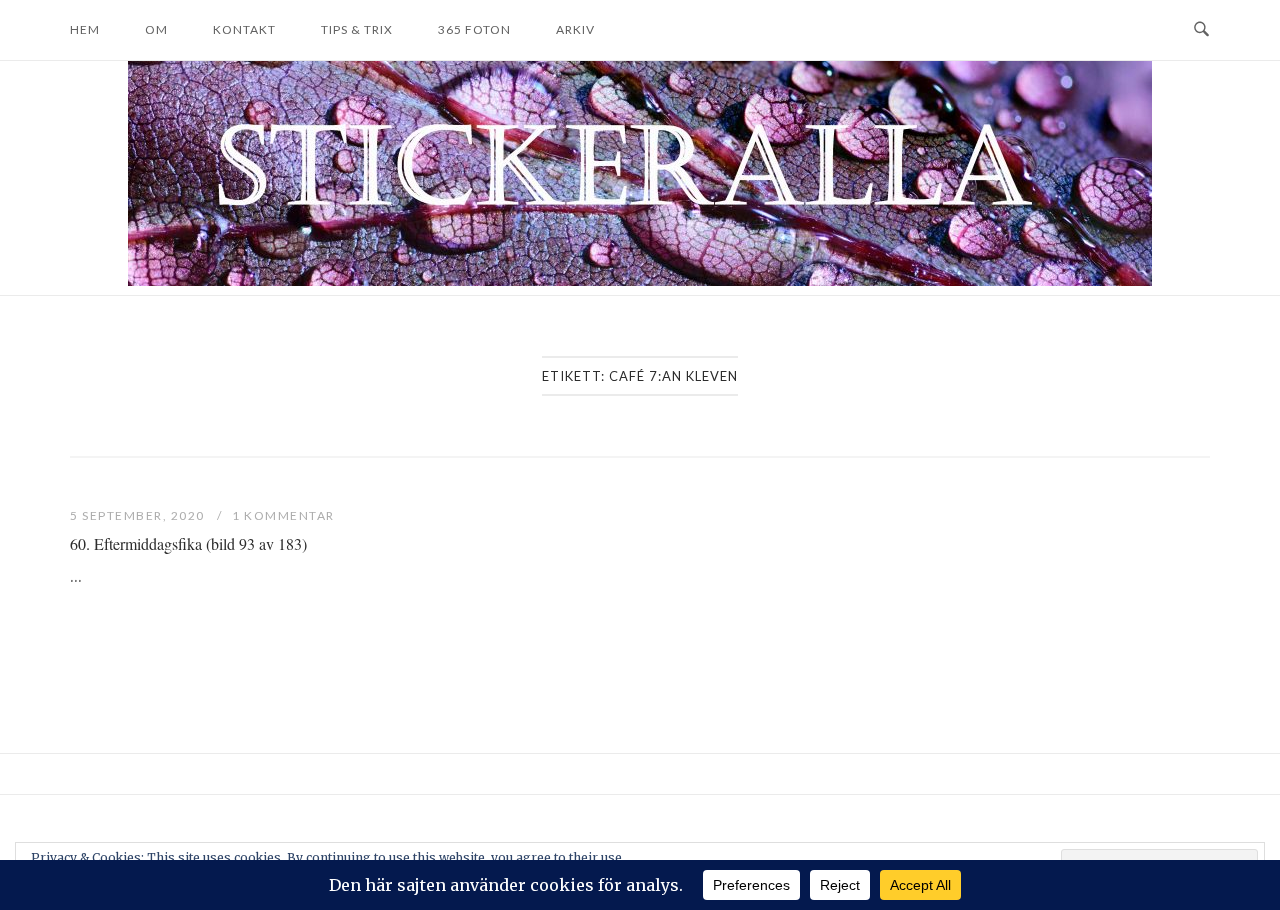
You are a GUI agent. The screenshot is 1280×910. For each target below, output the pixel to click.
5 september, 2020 (139, 515)
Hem (85, 29)
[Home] (640, 280)
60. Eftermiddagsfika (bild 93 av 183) (188, 543)
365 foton (474, 29)
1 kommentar (283, 515)
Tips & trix (357, 29)
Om (156, 29)
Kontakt (244, 29)
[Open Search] (1201, 30)
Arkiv (575, 29)
